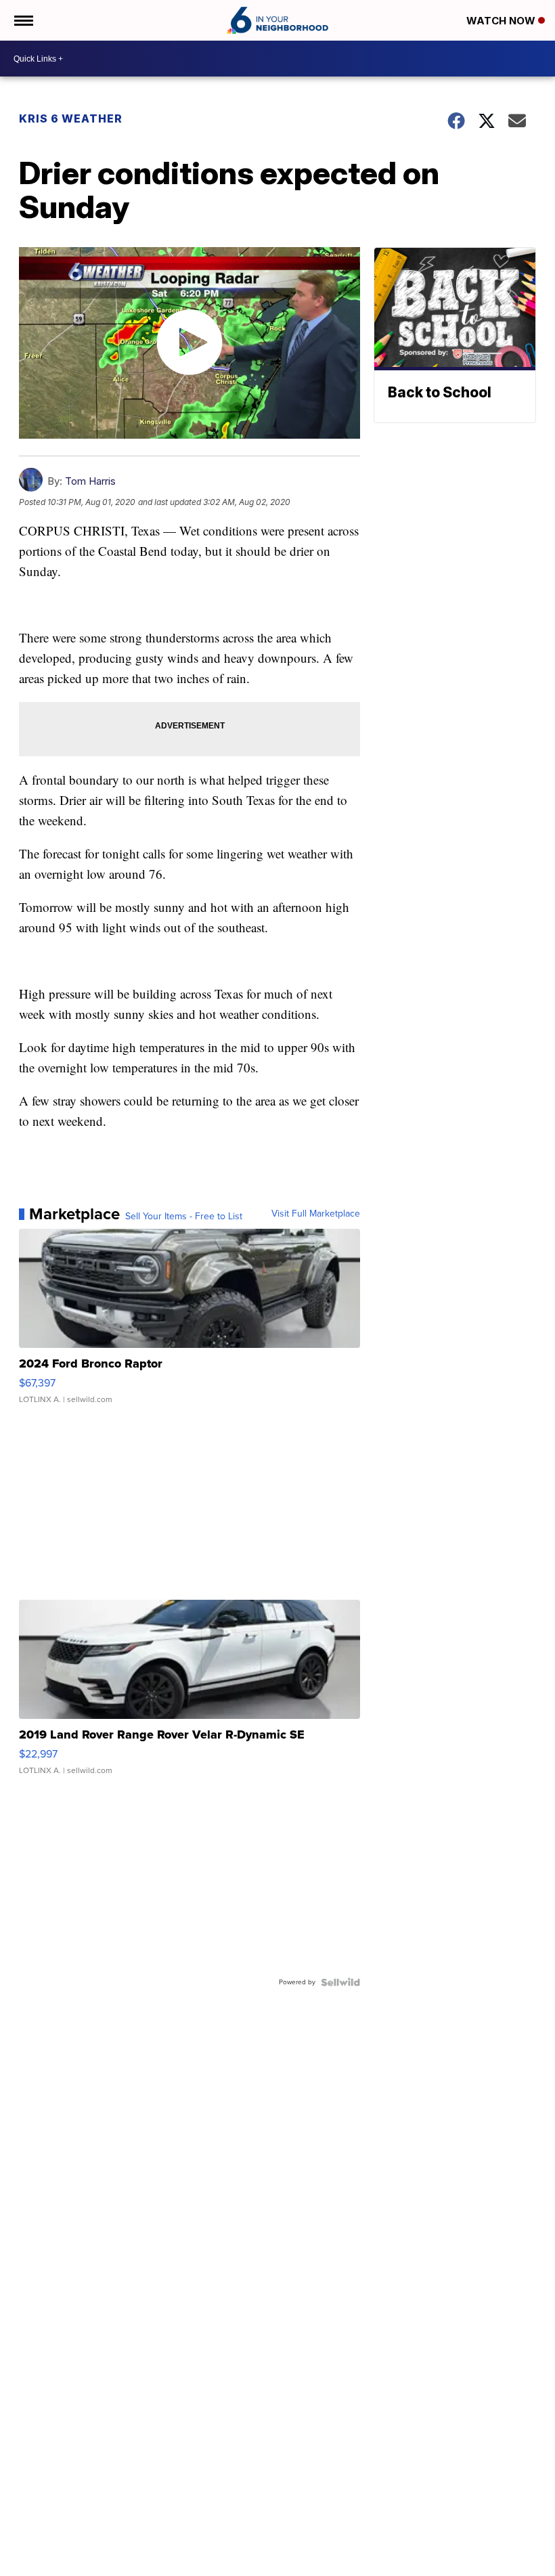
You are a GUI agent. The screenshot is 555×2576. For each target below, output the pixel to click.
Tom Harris (90, 481)
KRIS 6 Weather (71, 118)
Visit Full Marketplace (316, 1214)
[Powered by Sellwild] (340, 1982)
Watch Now (502, 21)
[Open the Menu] (23, 20)
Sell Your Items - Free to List (184, 1217)
